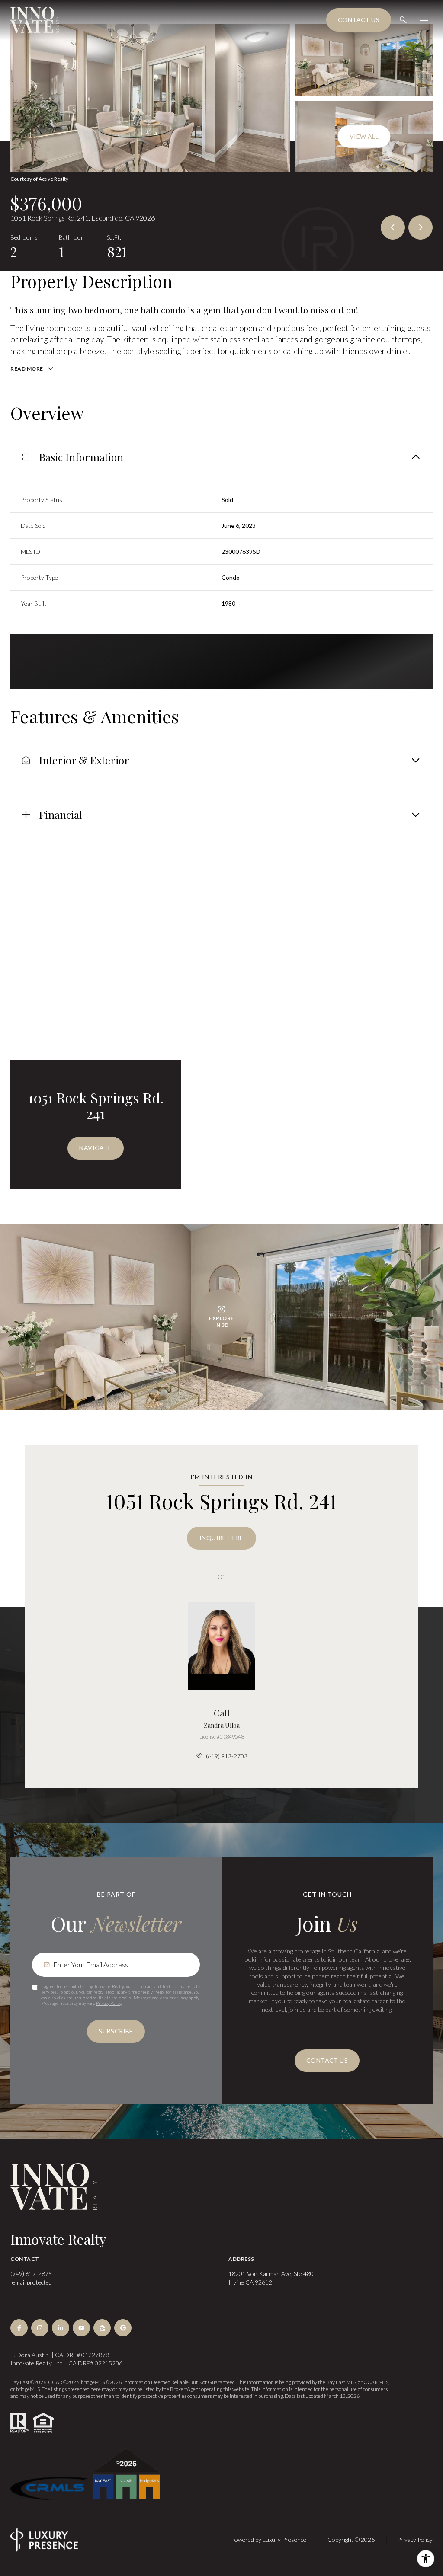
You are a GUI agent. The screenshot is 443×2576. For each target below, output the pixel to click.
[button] (327, 2061)
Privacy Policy (109, 2003)
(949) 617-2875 (31, 2274)
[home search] (403, 20)
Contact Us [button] (359, 20)
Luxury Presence (284, 2539)
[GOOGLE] (123, 2328)
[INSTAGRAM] (40, 2328)
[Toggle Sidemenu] (424, 20)
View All (364, 136)
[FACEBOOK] (19, 2328)
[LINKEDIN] (61, 2328)
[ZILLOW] (102, 2328)
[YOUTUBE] (81, 2328)
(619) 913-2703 (227, 1756)
